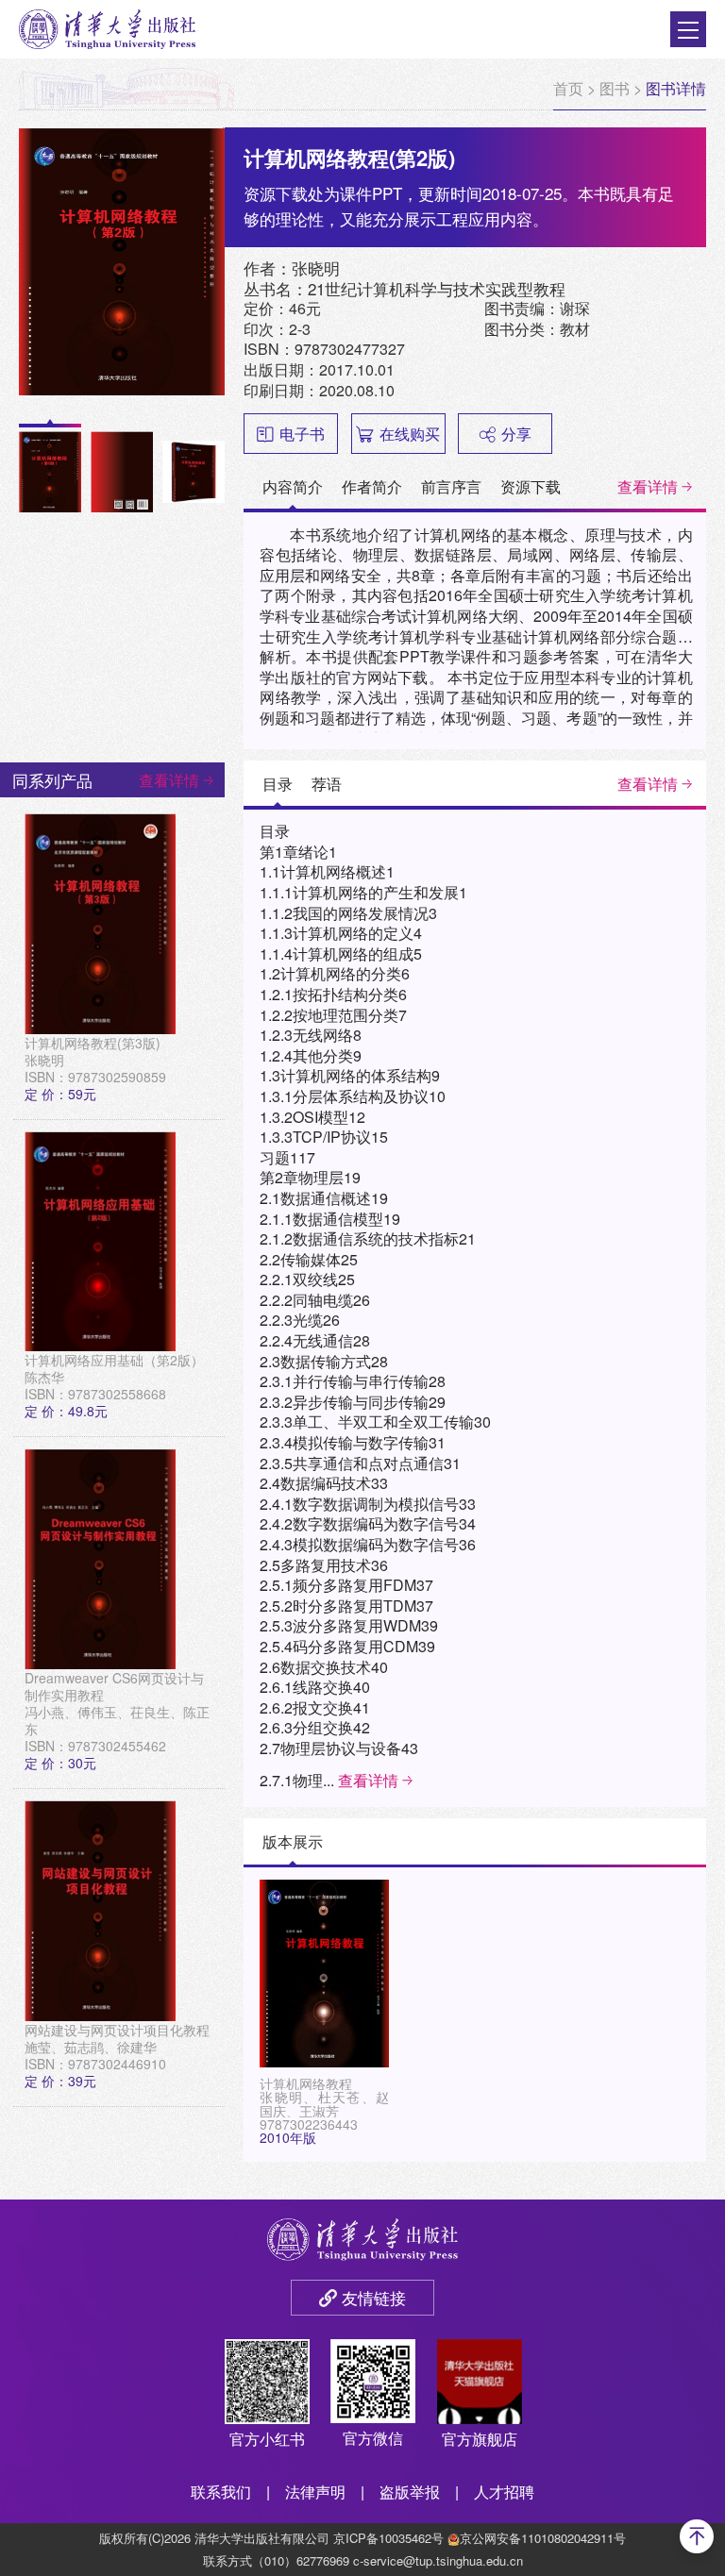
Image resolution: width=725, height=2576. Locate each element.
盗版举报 (410, 2492)
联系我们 (221, 2492)
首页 (568, 88)
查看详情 (648, 486)
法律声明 (315, 2492)
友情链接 (374, 2297)
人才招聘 (504, 2492)
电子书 (302, 434)
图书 (615, 88)
